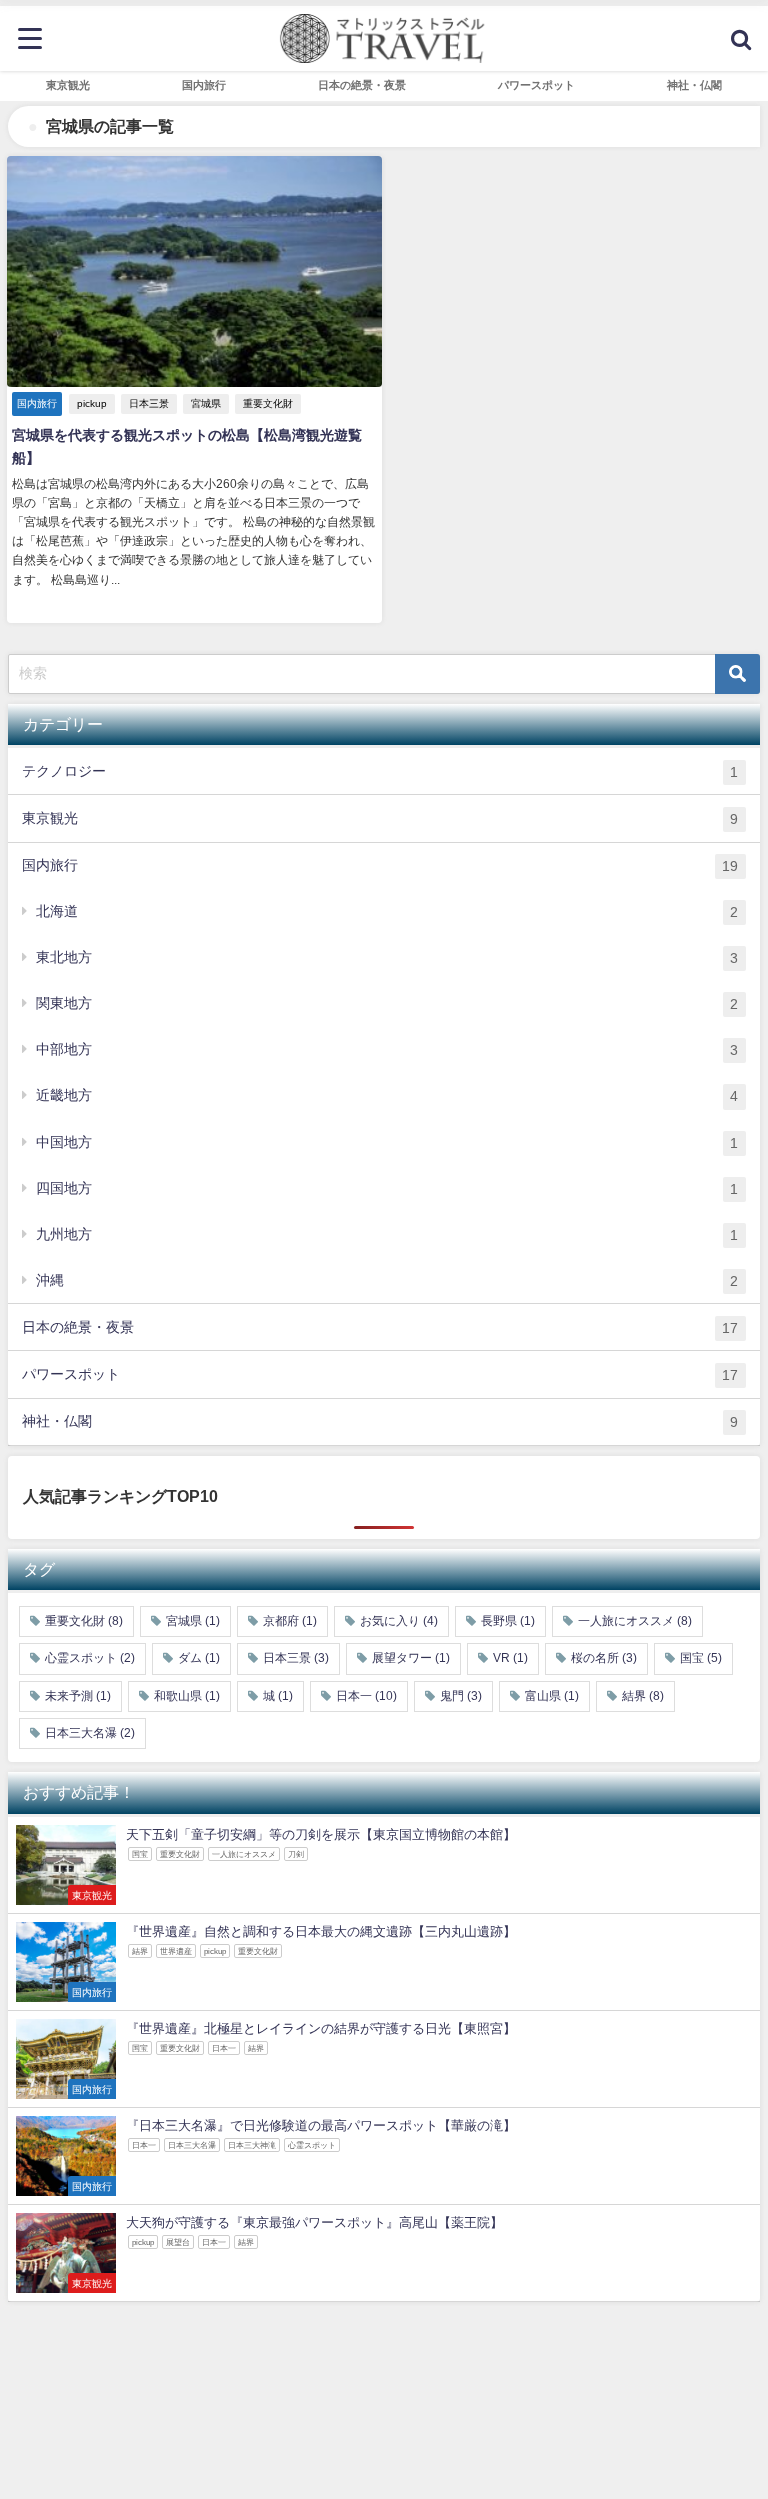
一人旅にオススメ (635, 1621)
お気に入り (399, 1621)
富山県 (552, 1696)
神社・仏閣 (380, 1421)
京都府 (290, 1621)
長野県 (508, 1621)
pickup (92, 403)
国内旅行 (380, 865)
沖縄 (387, 1280)
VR (510, 1658)
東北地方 (387, 957)
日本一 (366, 1696)
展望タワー (411, 1658)
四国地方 (387, 1188)
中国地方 (387, 1142)
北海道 (387, 911)
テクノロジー (380, 771)
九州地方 (387, 1234)
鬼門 (461, 1696)
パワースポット (380, 1374)
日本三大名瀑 (90, 1733)
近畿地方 (387, 1095)
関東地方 (387, 1003)
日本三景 (149, 403)
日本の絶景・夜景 (380, 1327)
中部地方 (387, 1049)
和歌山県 (187, 1696)
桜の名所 (604, 1658)
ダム (199, 1658)
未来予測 (78, 1696)
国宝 (701, 1658)
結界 (643, 1696)
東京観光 (380, 818)
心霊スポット (90, 1658)
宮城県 (206, 403)
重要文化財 (268, 403)
